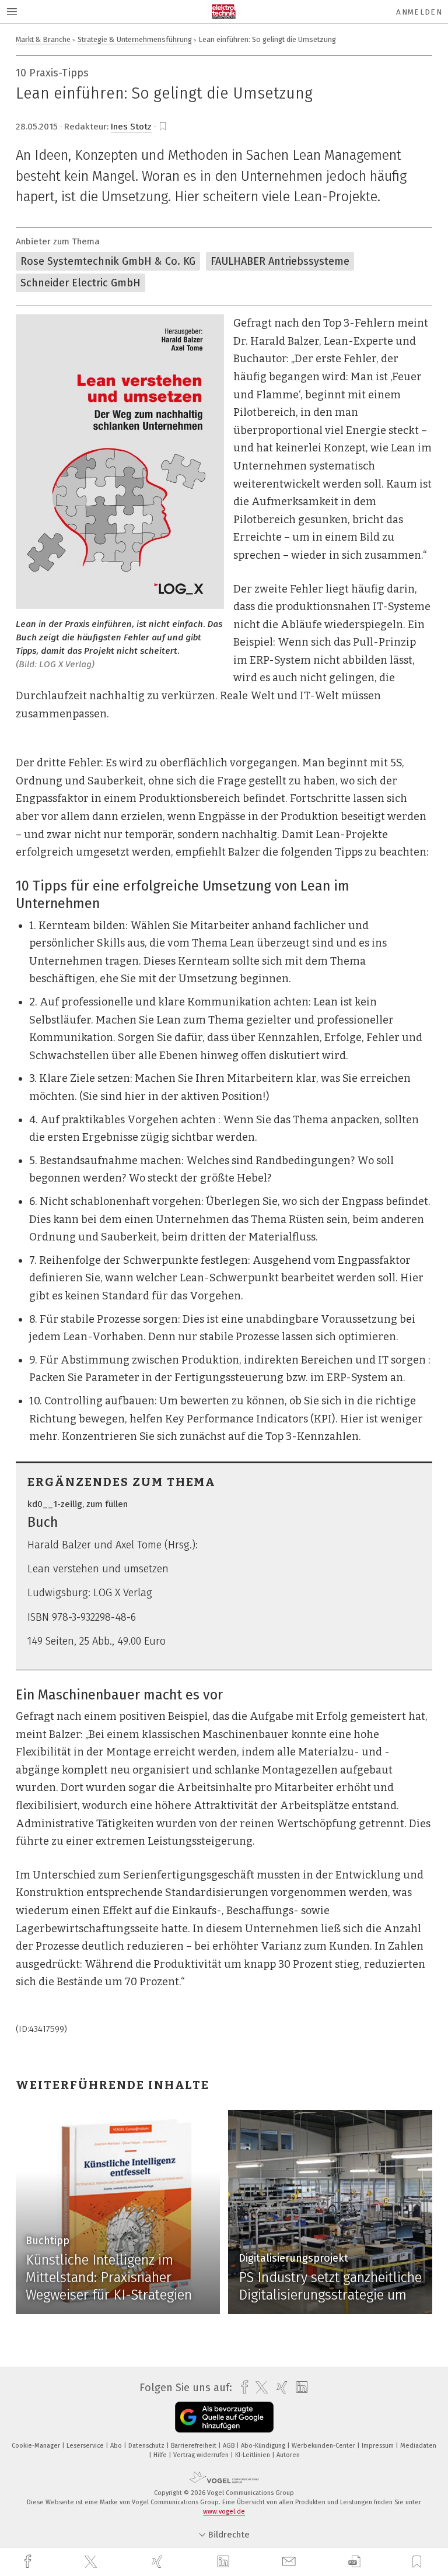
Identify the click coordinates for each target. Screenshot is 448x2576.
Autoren (288, 2455)
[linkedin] (225, 2562)
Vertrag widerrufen (202, 2455)
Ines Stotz (131, 127)
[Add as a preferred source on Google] (224, 2417)
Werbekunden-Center (324, 2446)
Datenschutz (147, 2446)
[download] (354, 2562)
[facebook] (29, 2562)
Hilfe (161, 2455)
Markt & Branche (43, 39)
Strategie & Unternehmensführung (135, 39)
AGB (230, 2446)
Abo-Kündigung (264, 2446)
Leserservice (86, 2446)
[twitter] (92, 2562)
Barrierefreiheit (195, 2446)
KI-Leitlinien (253, 2455)
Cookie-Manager (37, 2446)
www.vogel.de (224, 2512)
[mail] (290, 2562)
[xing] (159, 2562)
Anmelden (419, 12)
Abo (117, 2446)
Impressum (379, 2446)
